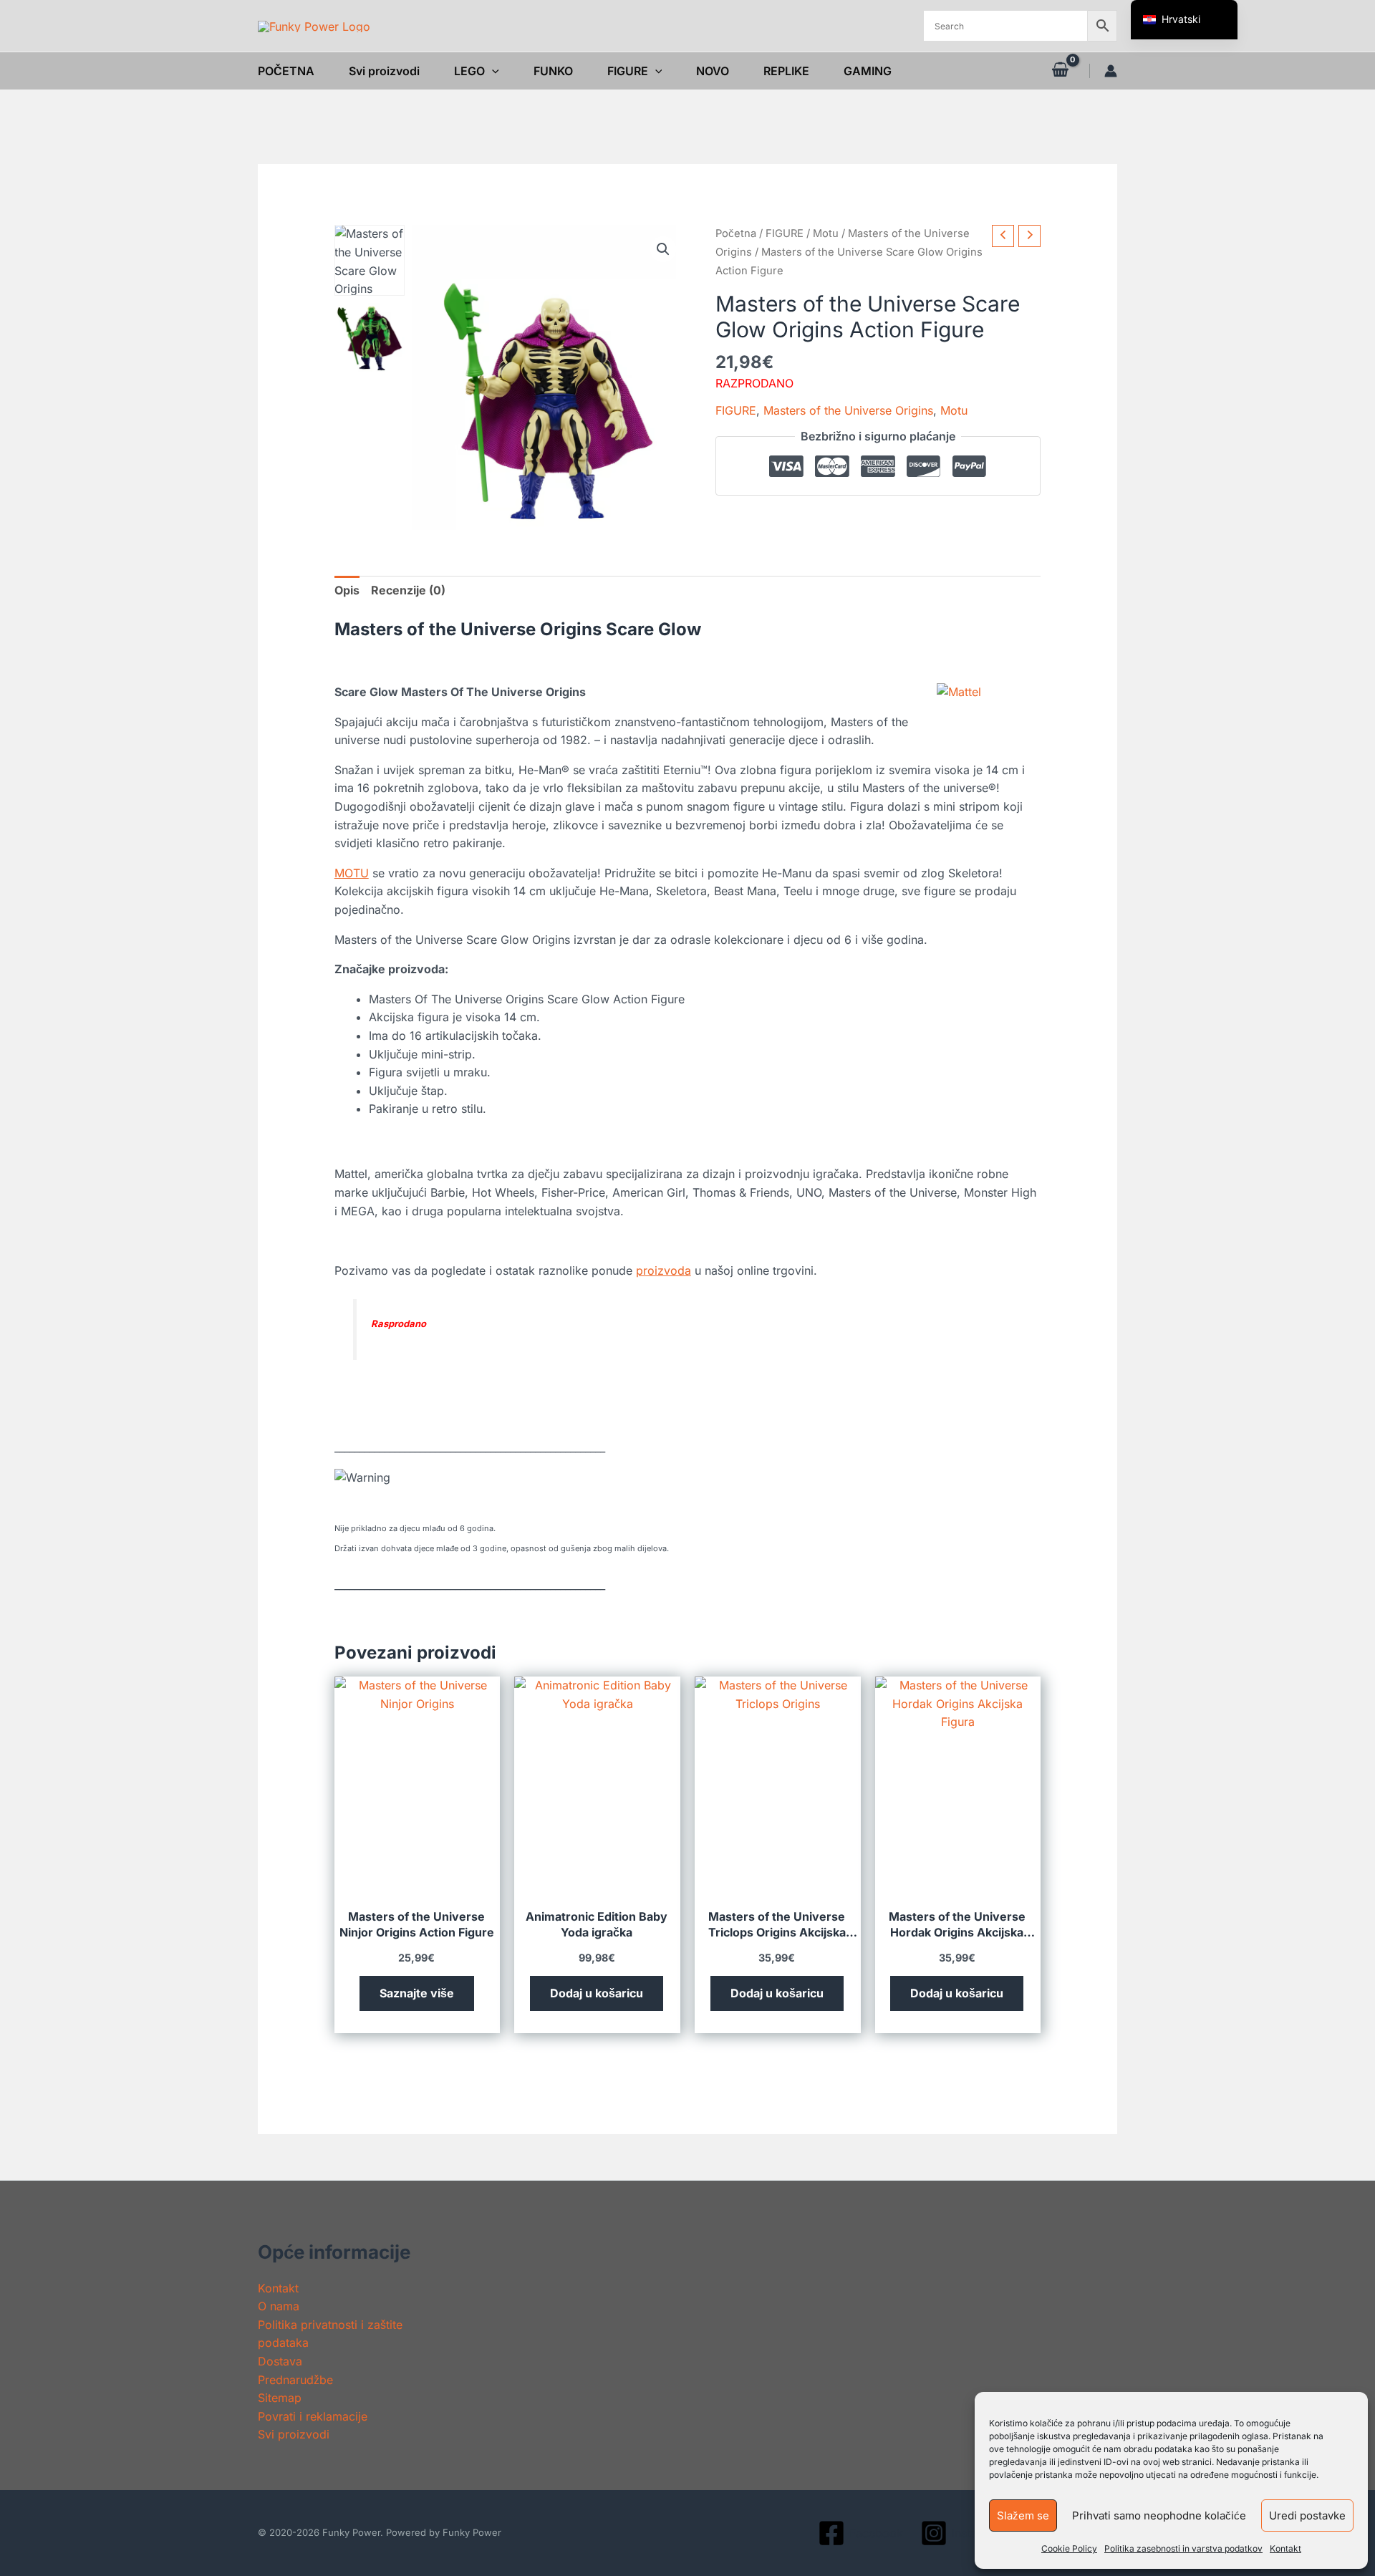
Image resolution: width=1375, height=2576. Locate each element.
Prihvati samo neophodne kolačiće (1159, 2515)
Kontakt (1285, 2548)
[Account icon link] (1111, 71)
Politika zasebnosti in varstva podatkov (1183, 2548)
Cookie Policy (1069, 2548)
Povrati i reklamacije (313, 2416)
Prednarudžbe (295, 2380)
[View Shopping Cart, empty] (1060, 71)
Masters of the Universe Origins (848, 410)
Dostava (280, 2361)
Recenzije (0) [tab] (408, 590)
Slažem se (1023, 2515)
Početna (736, 233)
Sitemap (280, 2398)
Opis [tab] (347, 590)
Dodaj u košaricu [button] (597, 1993)
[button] (492, 71)
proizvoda (664, 1270)
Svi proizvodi (294, 2434)
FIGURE (785, 233)
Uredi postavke (1307, 2515)
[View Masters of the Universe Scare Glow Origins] (370, 260)
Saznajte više (417, 1993)
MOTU (352, 873)
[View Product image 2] (370, 338)
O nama (279, 2306)
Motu (826, 233)
